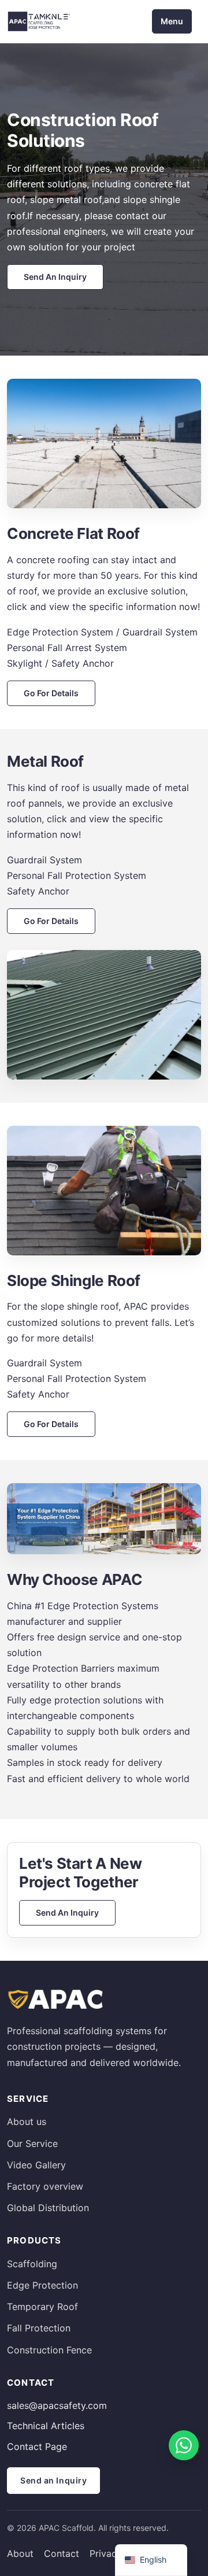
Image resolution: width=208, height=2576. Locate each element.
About (20, 2553)
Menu (172, 21)
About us (27, 2122)
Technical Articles (46, 2426)
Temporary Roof (42, 2307)
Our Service (32, 2143)
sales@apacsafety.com (57, 2405)
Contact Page (37, 2446)
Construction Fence (49, 2350)
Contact (62, 2553)
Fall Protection (39, 2328)
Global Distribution (48, 2208)
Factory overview (45, 2186)
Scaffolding (32, 2264)
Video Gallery (36, 2165)
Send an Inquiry (55, 277)
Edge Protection (42, 2285)
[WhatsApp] (184, 2445)
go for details (51, 693)
